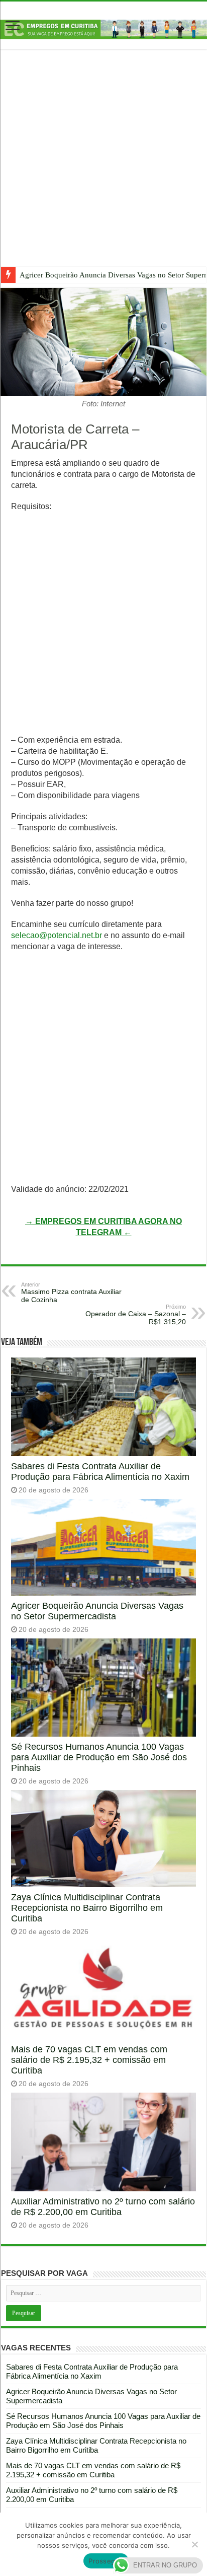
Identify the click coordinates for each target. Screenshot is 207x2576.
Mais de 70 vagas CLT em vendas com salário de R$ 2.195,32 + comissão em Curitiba (89, 2060)
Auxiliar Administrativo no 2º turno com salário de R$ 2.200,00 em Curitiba (103, 2207)
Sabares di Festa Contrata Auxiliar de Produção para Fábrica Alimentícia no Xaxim (100, 1472)
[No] (194, 2544)
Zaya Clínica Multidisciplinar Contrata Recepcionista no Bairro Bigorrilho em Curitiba (87, 1908)
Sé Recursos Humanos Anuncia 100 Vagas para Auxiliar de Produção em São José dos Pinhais (99, 1757)
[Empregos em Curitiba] (103, 29)
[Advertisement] (103, 166)
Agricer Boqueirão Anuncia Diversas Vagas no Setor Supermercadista (97, 1611)
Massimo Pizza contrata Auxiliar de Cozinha (71, 1293)
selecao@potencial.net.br (57, 935)
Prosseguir (106, 2561)
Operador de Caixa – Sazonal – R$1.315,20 (136, 1315)
